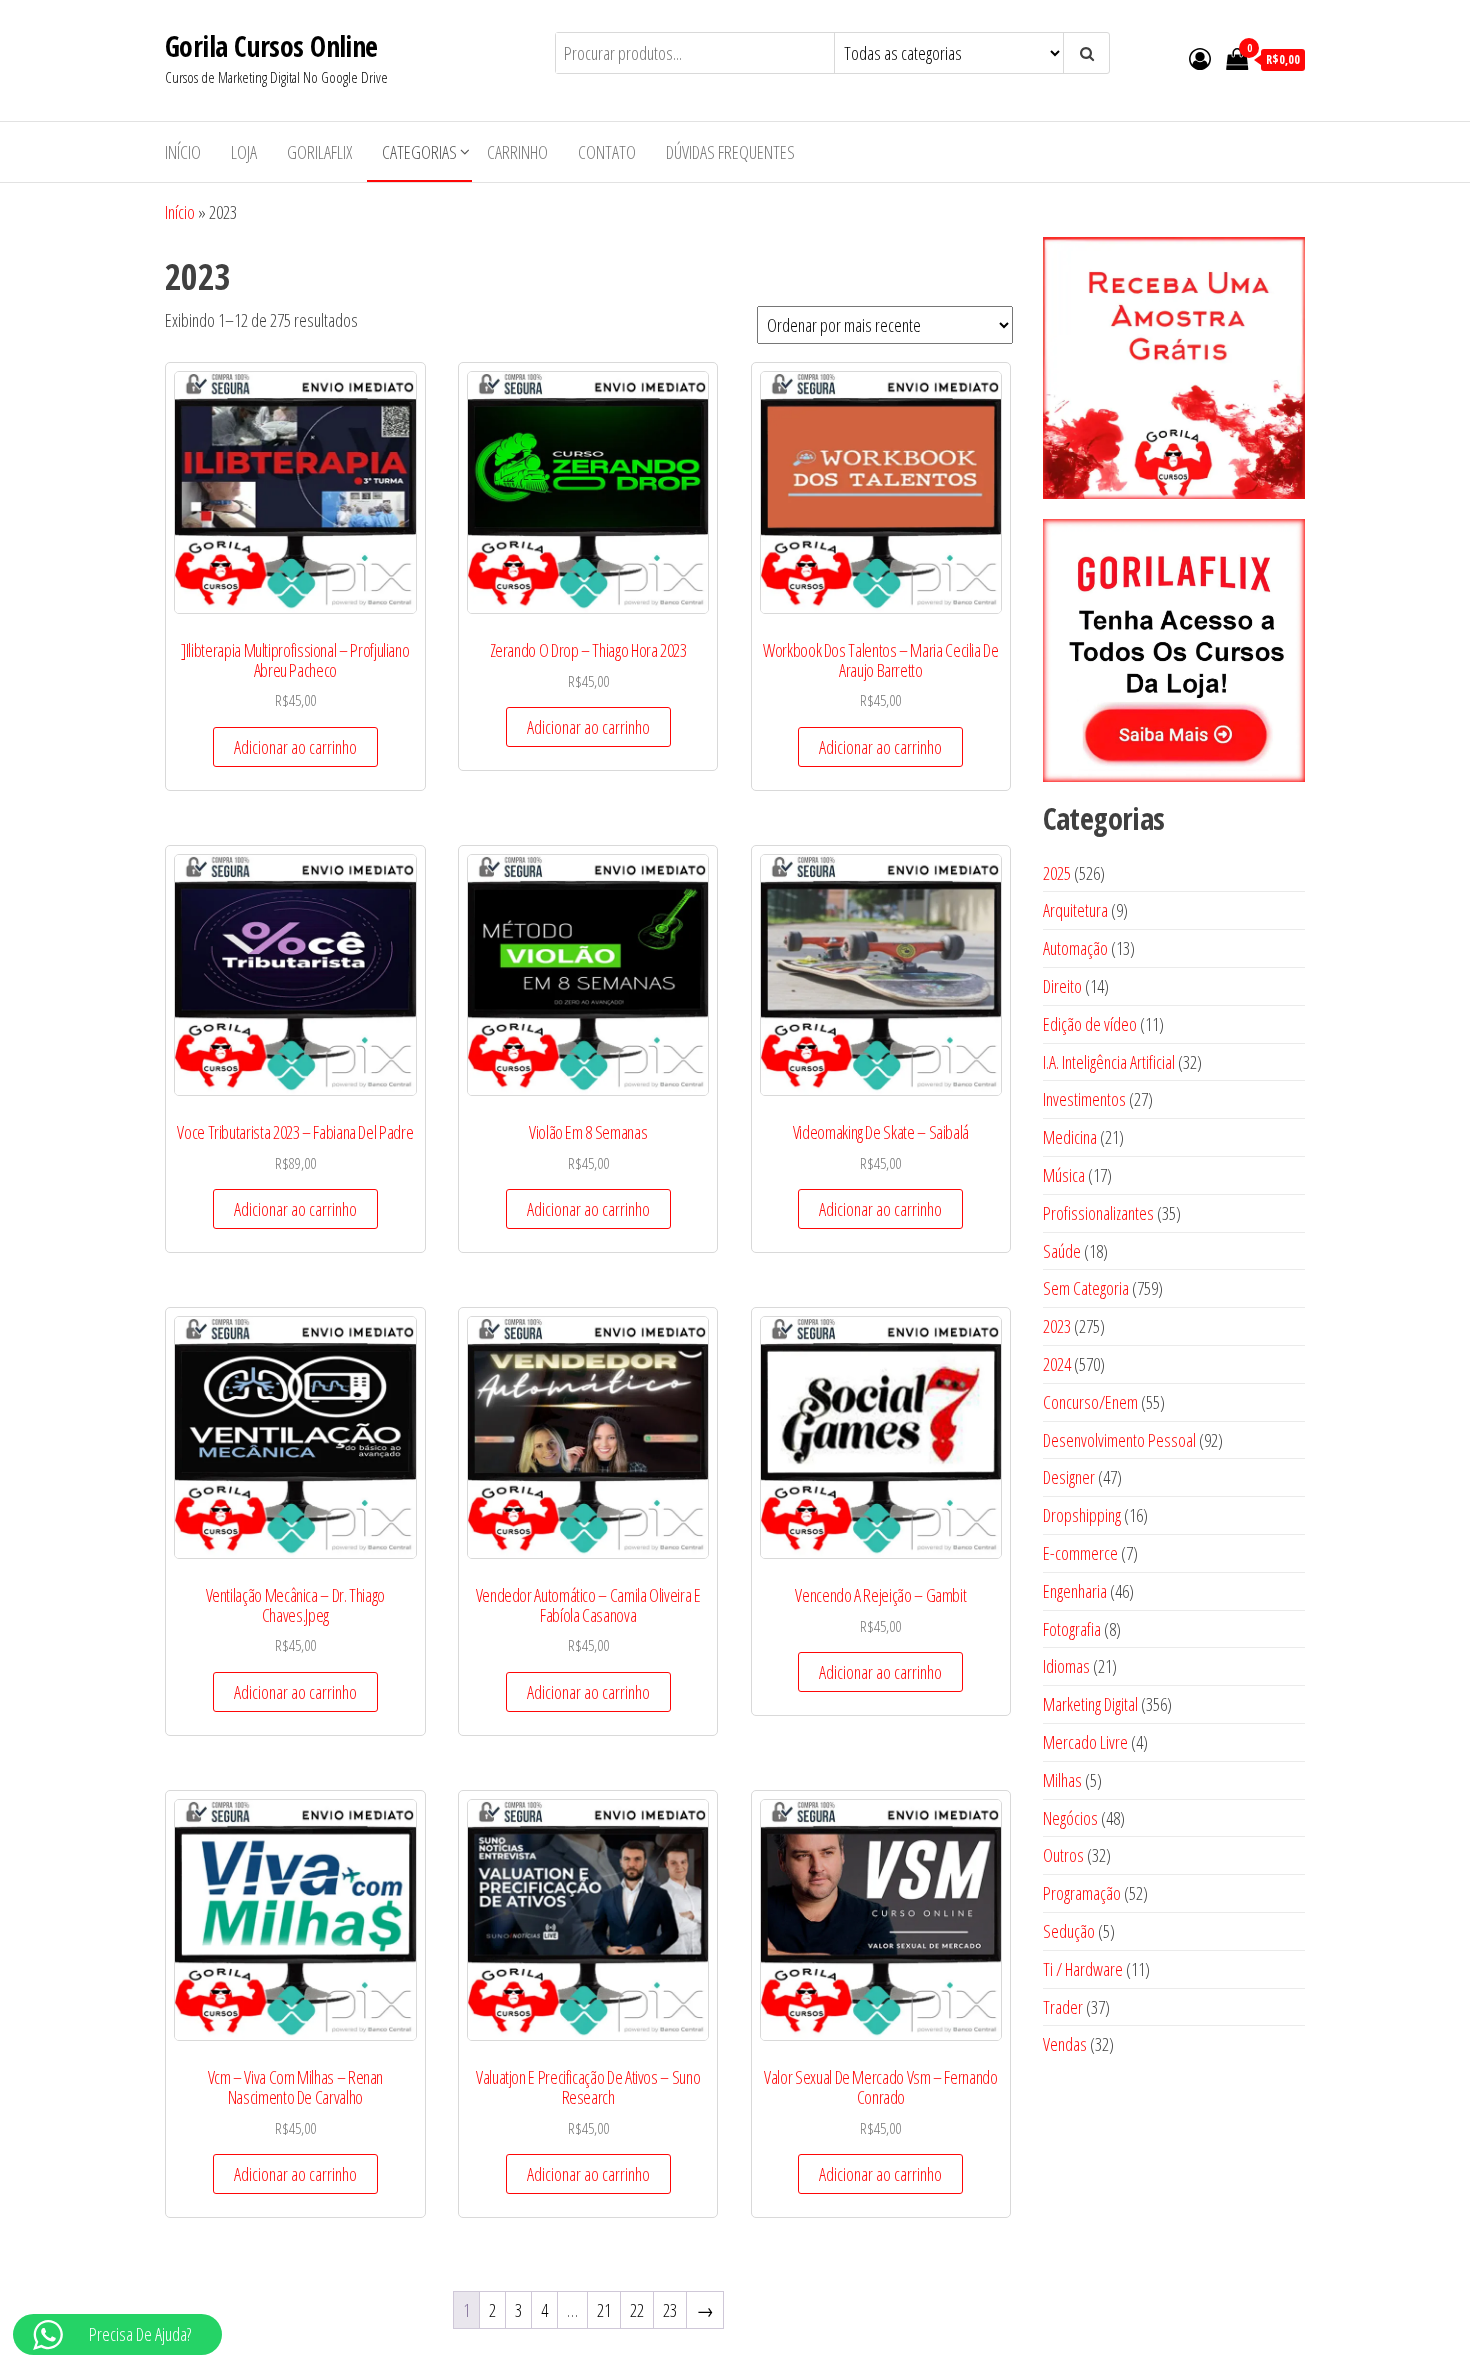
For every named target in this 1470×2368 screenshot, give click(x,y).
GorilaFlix (319, 152)
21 (604, 2310)
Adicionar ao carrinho (295, 747)
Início (183, 152)
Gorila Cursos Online (271, 46)
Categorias (419, 152)
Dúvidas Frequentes (730, 152)
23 (670, 2310)
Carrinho (517, 152)
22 (637, 2310)
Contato (607, 152)
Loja (244, 152)
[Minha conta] (1200, 58)
